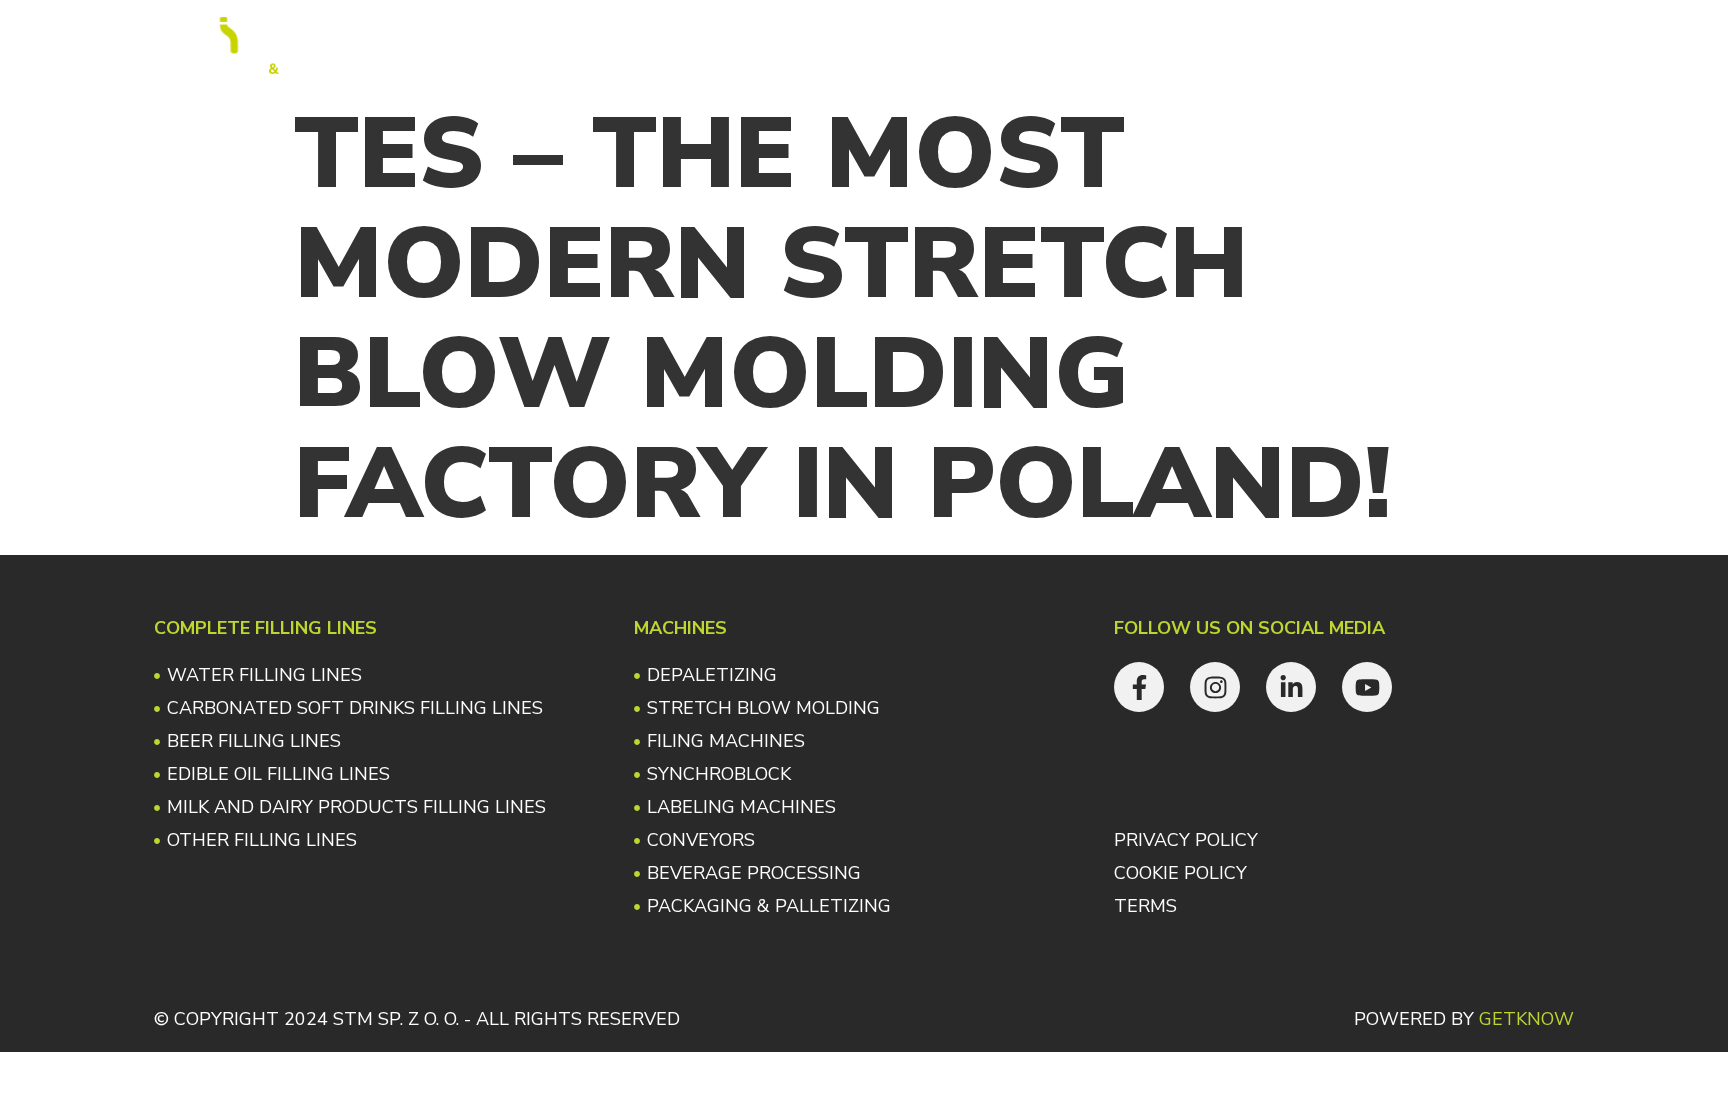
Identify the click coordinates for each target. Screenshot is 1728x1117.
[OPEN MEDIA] (947, 46)
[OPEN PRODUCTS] (703, 46)
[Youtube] (1531, 46)
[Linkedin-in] (1484, 46)
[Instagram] (1437, 46)
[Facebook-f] (1390, 46)
